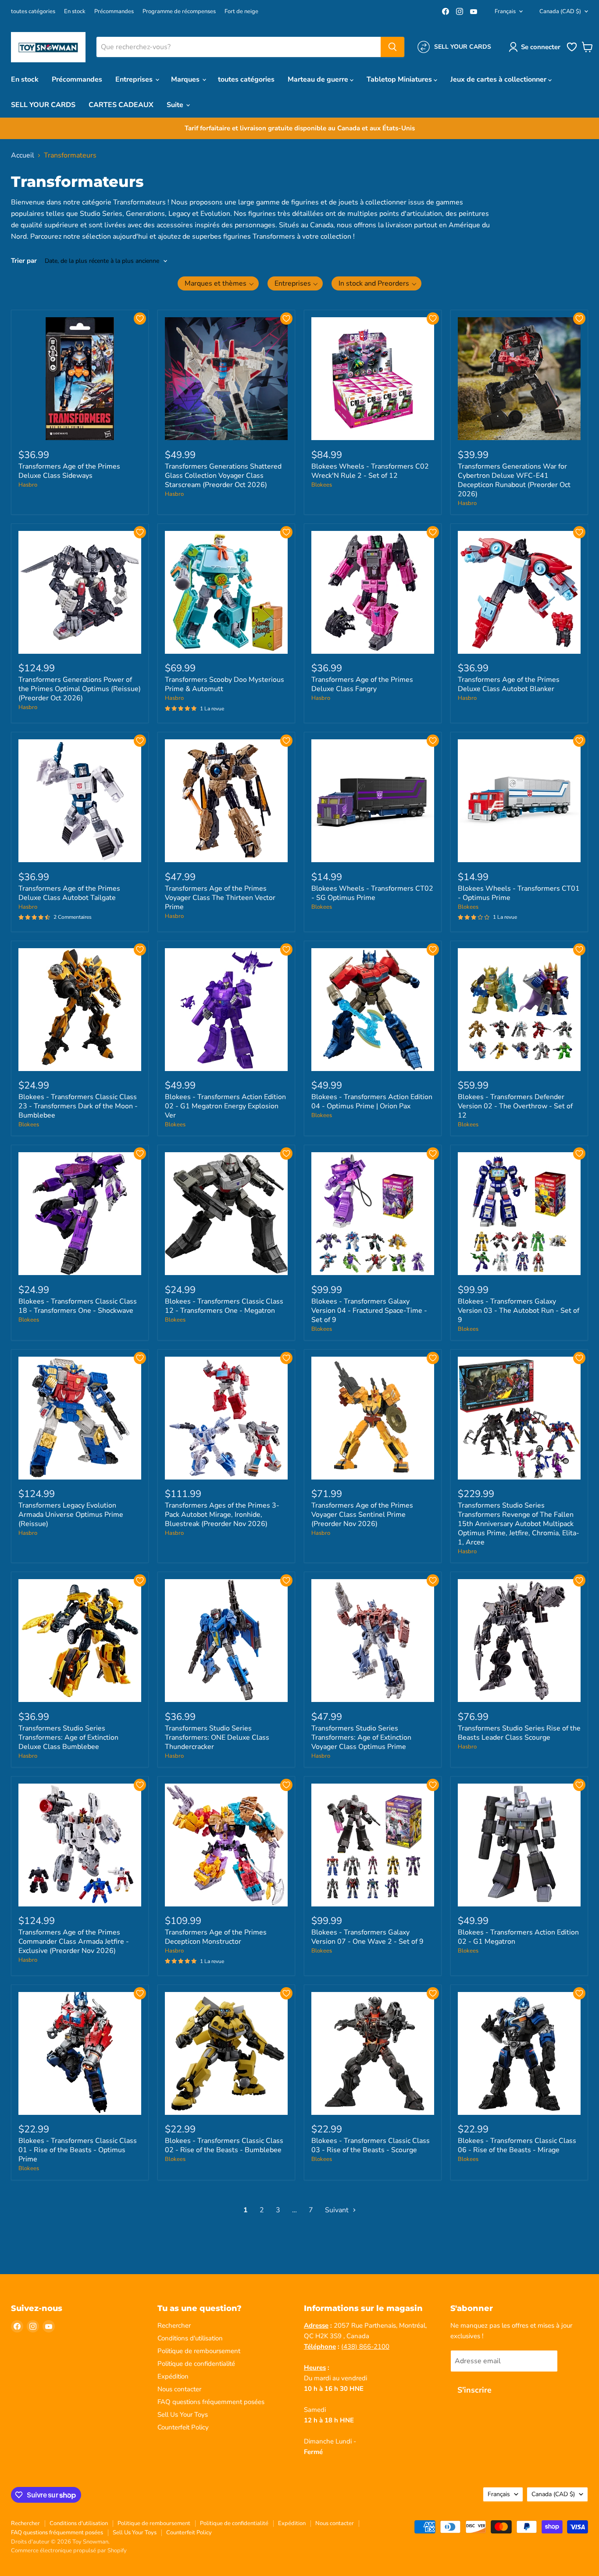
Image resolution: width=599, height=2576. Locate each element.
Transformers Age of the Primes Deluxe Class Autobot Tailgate (69, 893)
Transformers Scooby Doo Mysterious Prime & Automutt (225, 684)
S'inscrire (474, 2390)
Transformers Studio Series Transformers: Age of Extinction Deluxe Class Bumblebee (68, 1738)
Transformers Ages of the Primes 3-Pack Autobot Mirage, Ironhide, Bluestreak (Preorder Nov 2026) (222, 1515)
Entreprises (135, 79)
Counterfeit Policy (183, 2427)
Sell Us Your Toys (183, 2415)
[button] (536, 47)
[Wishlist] (572, 50)
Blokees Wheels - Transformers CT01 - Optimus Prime (519, 893)
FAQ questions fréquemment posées (211, 2402)
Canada (560, 11)
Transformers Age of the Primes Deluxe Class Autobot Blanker (509, 684)
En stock (75, 12)
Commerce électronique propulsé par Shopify (69, 2551)
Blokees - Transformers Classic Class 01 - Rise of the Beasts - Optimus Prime (78, 2150)
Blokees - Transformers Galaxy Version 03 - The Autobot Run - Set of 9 (519, 1311)
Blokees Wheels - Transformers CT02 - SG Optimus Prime (372, 893)
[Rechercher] (392, 47)
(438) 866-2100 (365, 2347)
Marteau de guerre (319, 79)
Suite (176, 105)
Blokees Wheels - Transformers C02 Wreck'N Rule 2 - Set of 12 (370, 471)
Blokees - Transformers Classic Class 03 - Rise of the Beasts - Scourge (371, 2145)
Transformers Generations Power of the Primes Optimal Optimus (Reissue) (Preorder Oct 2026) (80, 689)
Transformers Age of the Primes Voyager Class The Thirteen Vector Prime (220, 898)
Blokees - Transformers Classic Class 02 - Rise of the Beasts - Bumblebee (224, 2145)
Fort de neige (241, 12)
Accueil (23, 155)
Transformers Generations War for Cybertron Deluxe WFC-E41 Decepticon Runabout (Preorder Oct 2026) (514, 480)
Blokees (322, 485)
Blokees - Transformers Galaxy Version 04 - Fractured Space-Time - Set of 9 (369, 1311)
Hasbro (28, 485)
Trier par (24, 261)
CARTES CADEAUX (121, 105)
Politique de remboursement (199, 2351)
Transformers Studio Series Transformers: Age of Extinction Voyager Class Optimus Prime (361, 1738)
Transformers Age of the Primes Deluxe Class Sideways (69, 471)
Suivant (338, 2210)
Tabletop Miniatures (400, 79)
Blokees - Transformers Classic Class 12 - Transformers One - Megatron (224, 1306)
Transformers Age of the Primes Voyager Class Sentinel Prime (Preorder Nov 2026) (362, 1515)
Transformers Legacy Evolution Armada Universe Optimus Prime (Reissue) (71, 1515)
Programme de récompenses (179, 12)
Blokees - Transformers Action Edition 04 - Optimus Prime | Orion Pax (372, 1102)
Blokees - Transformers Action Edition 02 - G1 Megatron (518, 1937)
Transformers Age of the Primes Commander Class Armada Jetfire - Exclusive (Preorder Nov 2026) (74, 1942)
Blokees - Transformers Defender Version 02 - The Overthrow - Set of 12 (515, 1106)
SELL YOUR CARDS (43, 105)
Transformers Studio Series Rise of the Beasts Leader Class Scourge (519, 1733)
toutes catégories (33, 12)
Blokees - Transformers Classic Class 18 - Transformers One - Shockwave (78, 1306)
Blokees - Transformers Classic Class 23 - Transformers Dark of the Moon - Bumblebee (78, 1106)
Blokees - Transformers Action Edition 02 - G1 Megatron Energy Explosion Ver (225, 1106)
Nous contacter (179, 2389)
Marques (186, 79)
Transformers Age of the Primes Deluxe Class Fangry (362, 684)
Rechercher (174, 2325)
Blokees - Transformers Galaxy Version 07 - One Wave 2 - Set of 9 (367, 1937)
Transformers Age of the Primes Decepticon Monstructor (216, 1937)
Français (505, 11)
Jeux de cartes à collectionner (499, 79)
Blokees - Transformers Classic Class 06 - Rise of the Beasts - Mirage (517, 2145)
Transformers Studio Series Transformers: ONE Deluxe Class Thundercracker (217, 1738)
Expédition (173, 2376)
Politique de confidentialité (196, 2364)
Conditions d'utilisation (190, 2338)
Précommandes (114, 12)
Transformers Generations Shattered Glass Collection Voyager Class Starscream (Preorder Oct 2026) (223, 476)
